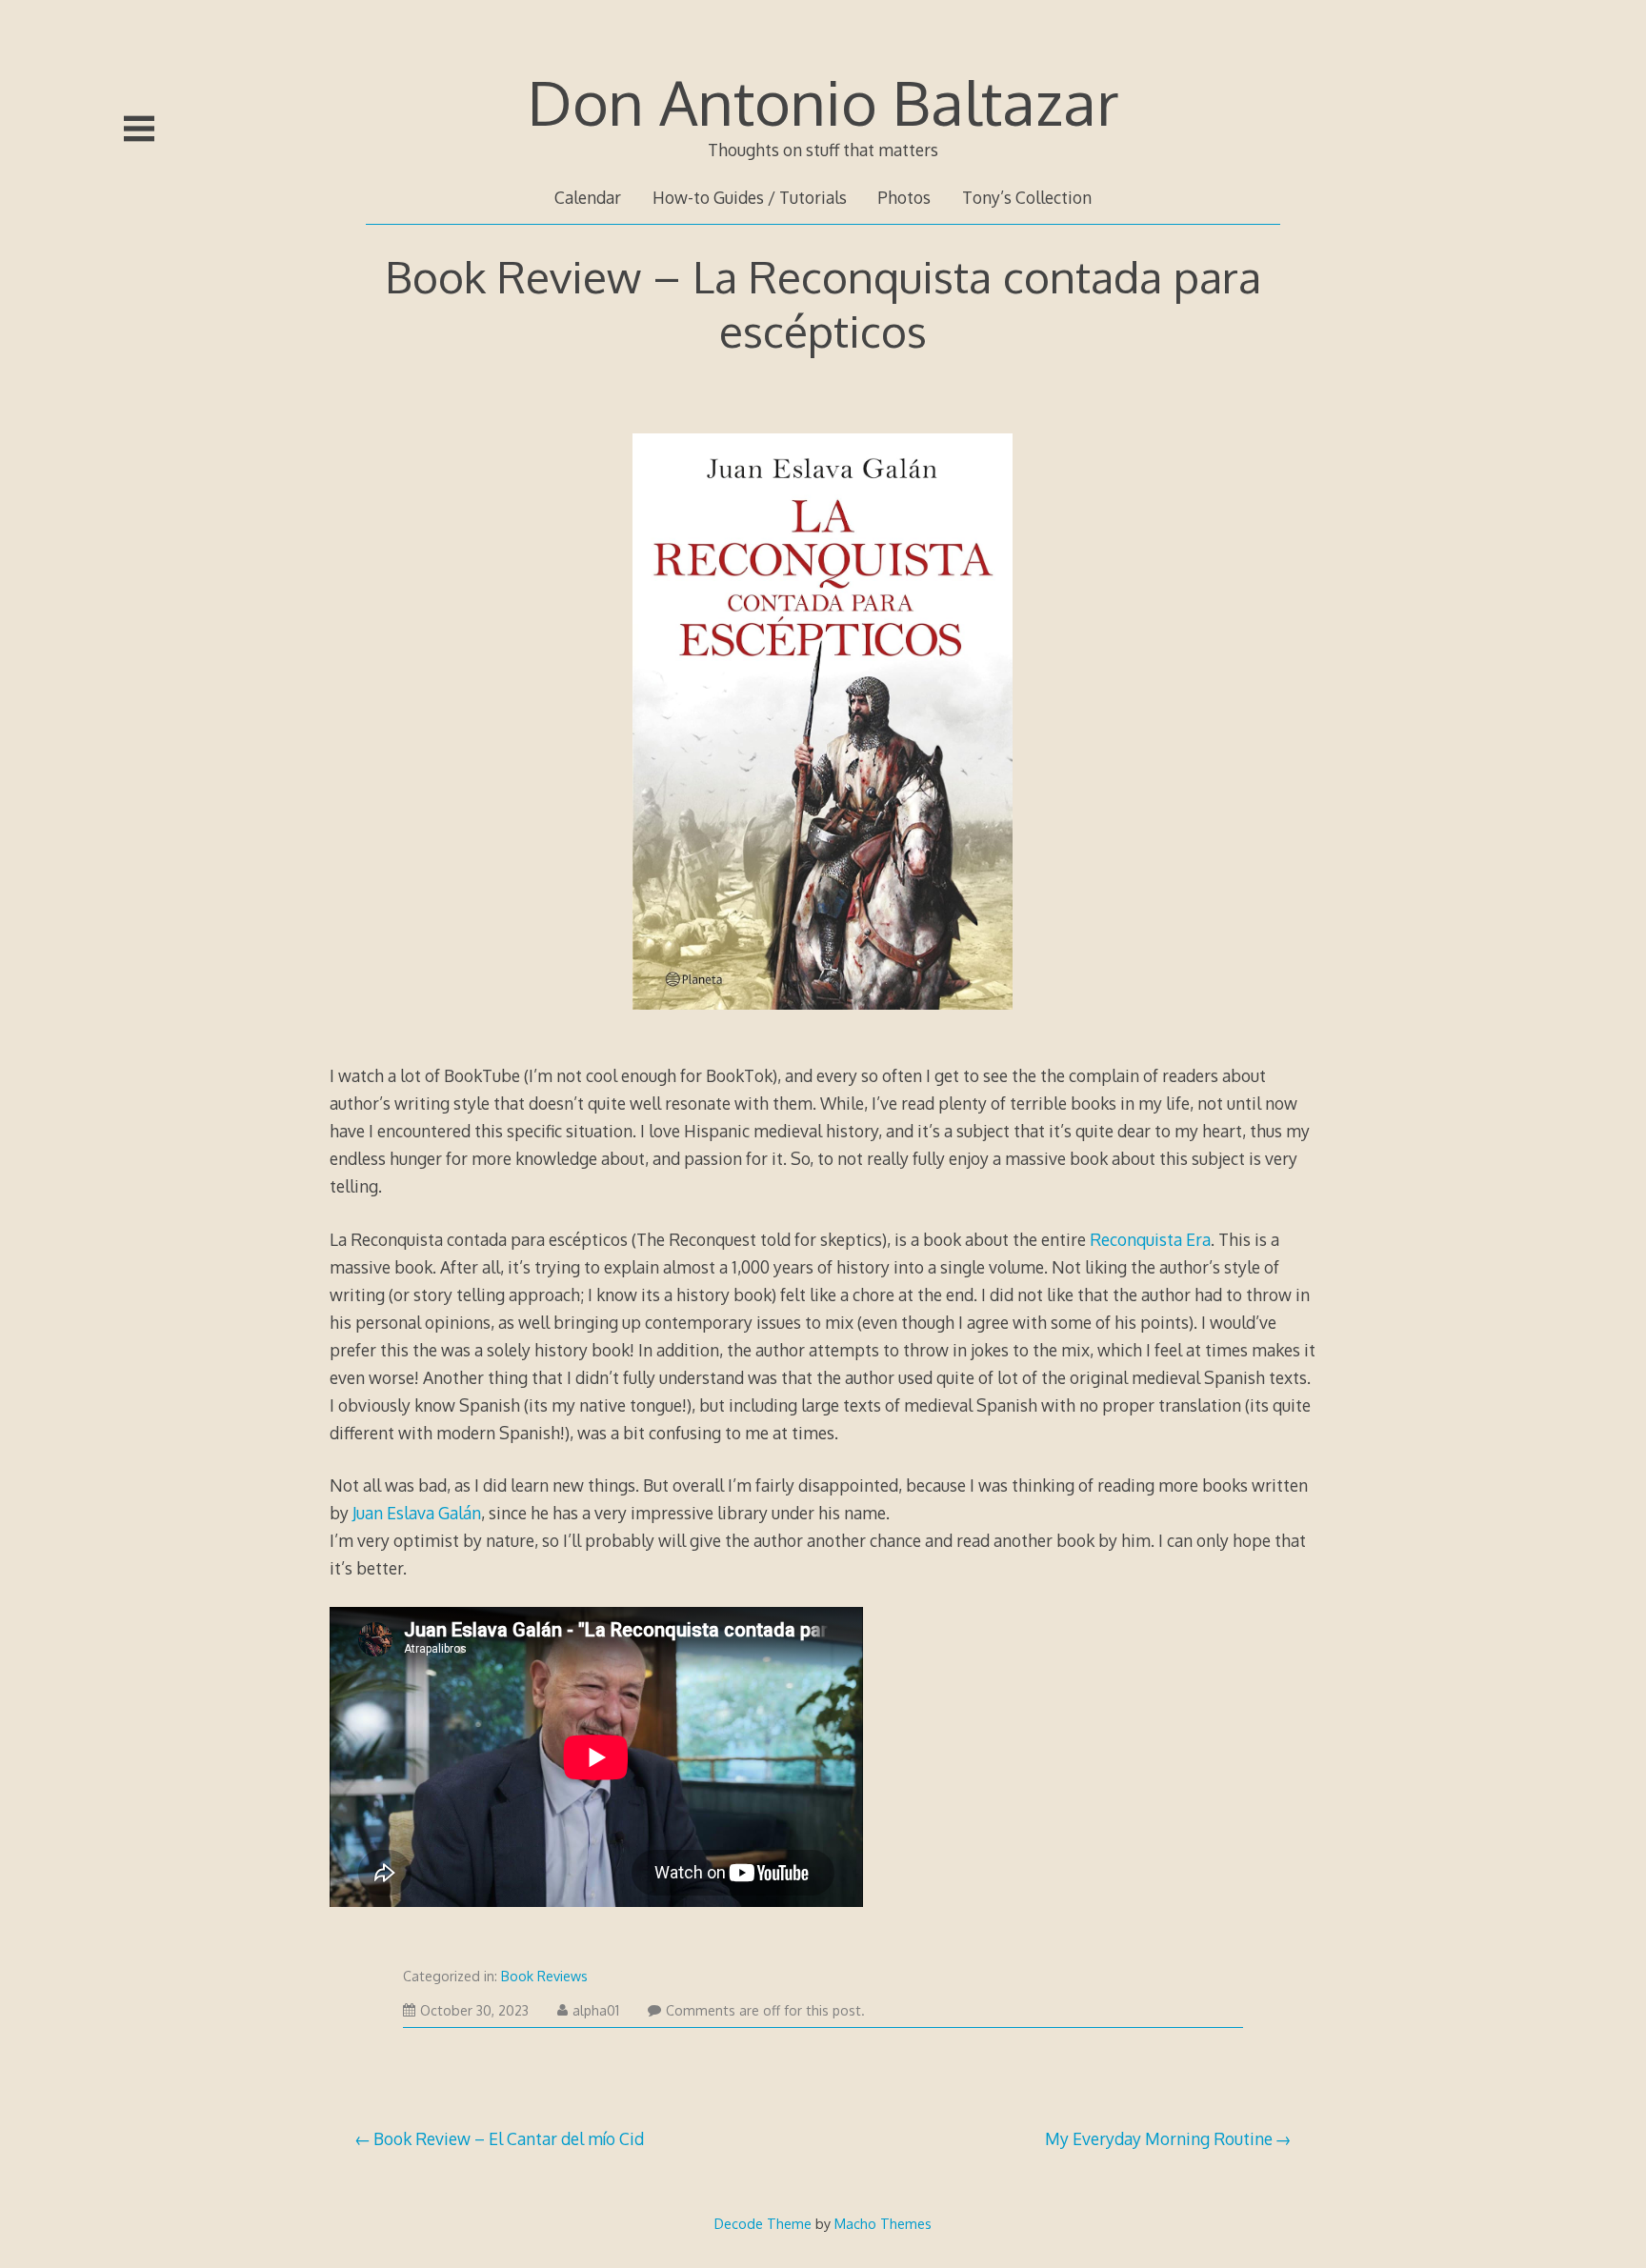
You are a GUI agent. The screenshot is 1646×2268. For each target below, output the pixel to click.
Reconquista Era (1150, 1239)
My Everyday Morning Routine (1159, 2138)
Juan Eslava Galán (417, 1513)
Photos (904, 197)
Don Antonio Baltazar (823, 101)
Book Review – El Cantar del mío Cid (509, 2138)
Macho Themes (883, 2223)
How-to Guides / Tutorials (750, 197)
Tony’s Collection (1027, 197)
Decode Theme (763, 2223)
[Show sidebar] (139, 129)
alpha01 (596, 2010)
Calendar (588, 197)
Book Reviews (544, 1976)
